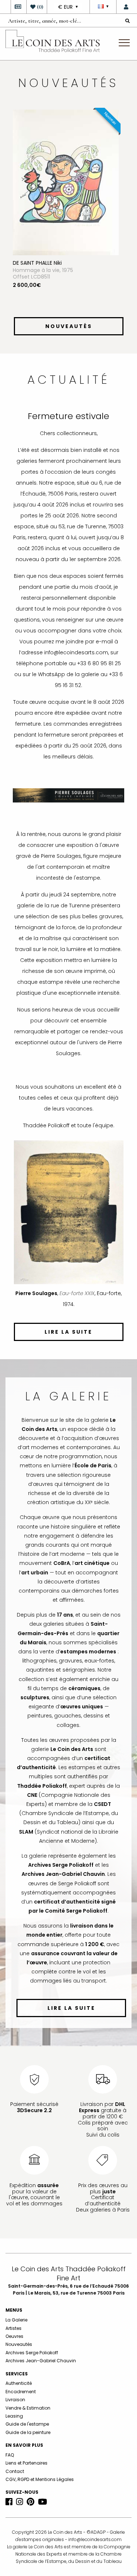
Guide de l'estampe (27, 2424)
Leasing (14, 2416)
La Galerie (16, 2320)
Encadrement (21, 2392)
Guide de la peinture (28, 2432)
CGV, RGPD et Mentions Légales (40, 2479)
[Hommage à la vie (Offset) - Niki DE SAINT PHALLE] (66, 182)
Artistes (14, 2328)
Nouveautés (19, 2344)
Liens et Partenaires (26, 2463)
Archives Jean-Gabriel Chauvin (41, 2361)
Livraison (15, 2400)
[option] (68, 212)
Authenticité (19, 2383)
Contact (15, 2471)
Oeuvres (14, 2336)
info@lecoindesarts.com (95, 2539)
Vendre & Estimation (28, 2408)
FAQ (10, 2455)
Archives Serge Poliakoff (32, 2353)
